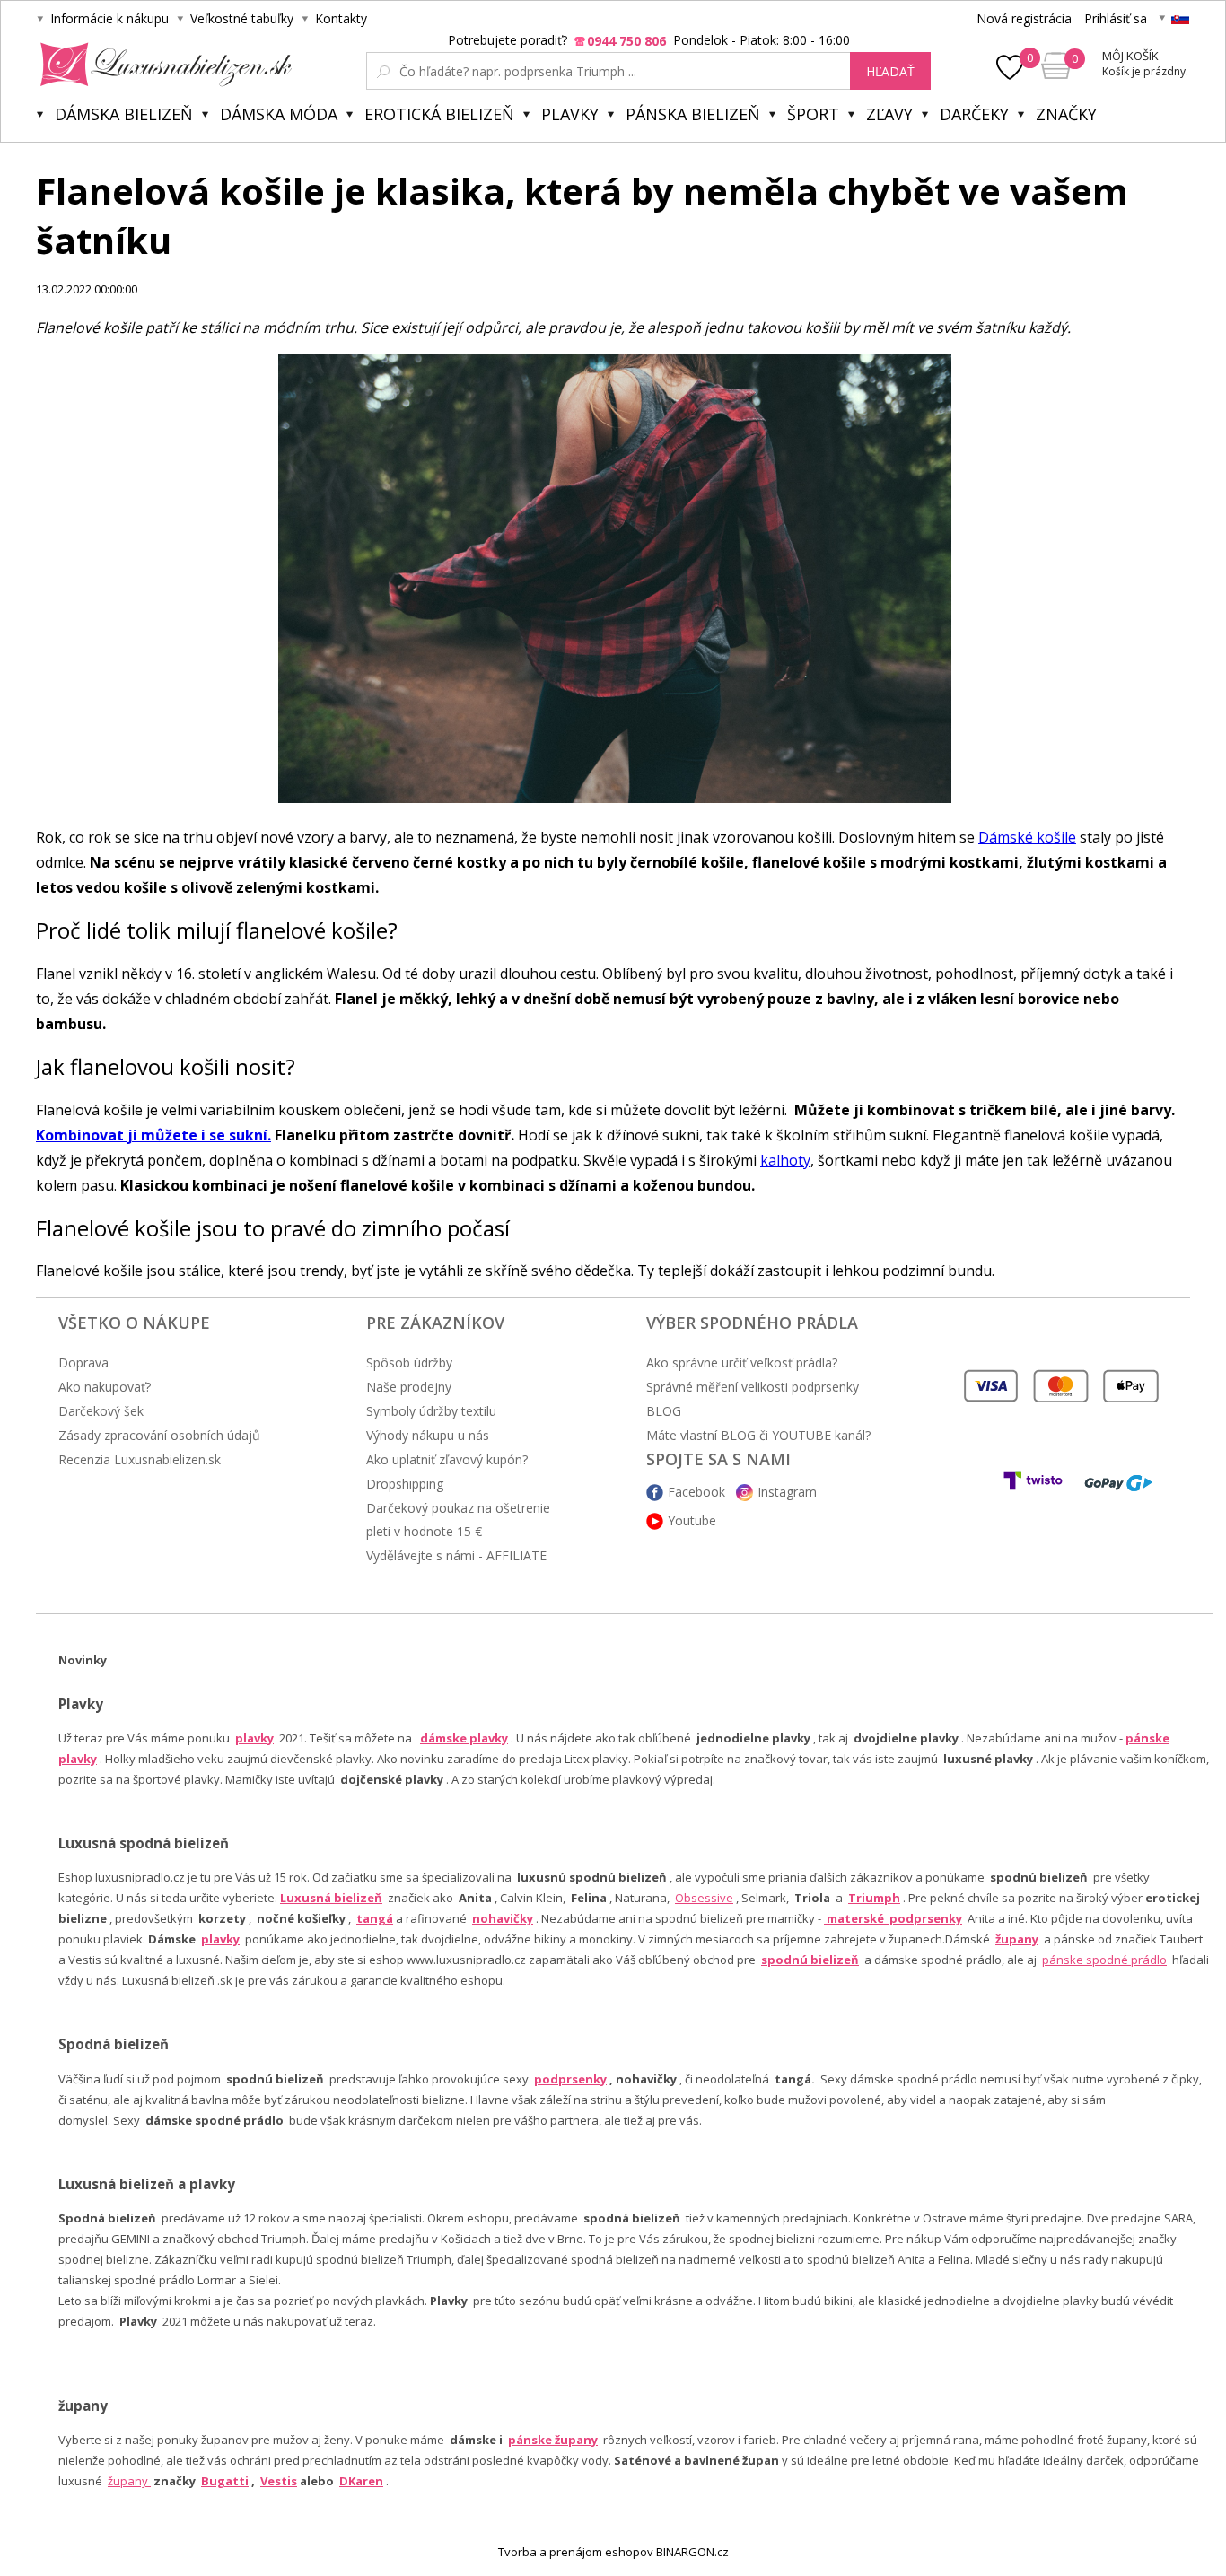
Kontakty (341, 18)
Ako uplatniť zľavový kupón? (447, 1459)
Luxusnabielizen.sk (163, 65)
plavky (220, 1939)
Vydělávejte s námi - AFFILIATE (456, 1555)
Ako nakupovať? (105, 1387)
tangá (375, 1918)
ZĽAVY (889, 114)
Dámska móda (279, 114)
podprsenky (570, 2079)
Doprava (83, 1362)
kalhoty (785, 1160)
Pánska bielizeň (693, 114)
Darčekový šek (101, 1411)
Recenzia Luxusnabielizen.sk (140, 1459)
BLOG (664, 1411)
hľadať (890, 71)
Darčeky (974, 114)
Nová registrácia (1024, 18)
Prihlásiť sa (1116, 18)
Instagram (787, 1492)
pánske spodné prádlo (1104, 1960)
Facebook (696, 1492)
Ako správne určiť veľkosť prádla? (742, 1362)
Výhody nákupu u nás (428, 1435)
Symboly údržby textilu (431, 1411)
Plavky (570, 114)
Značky (1066, 114)
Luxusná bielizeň (331, 1898)
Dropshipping (405, 1484)
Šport (813, 114)
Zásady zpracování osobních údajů (159, 1435)
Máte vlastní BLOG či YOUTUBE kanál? (758, 1435)
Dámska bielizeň (124, 114)
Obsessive (704, 1898)
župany (1017, 1939)
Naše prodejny (409, 1387)
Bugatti (225, 2481)
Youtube (692, 1520)
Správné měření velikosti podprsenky (753, 1387)
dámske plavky (464, 1738)
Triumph (874, 1898)
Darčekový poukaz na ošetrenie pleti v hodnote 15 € (458, 1519)
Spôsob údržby (409, 1362)
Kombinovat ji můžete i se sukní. (153, 1135)
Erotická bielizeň (439, 114)
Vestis (279, 2481)
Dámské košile (1027, 837)
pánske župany (553, 2440)
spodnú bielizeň (810, 1960)
